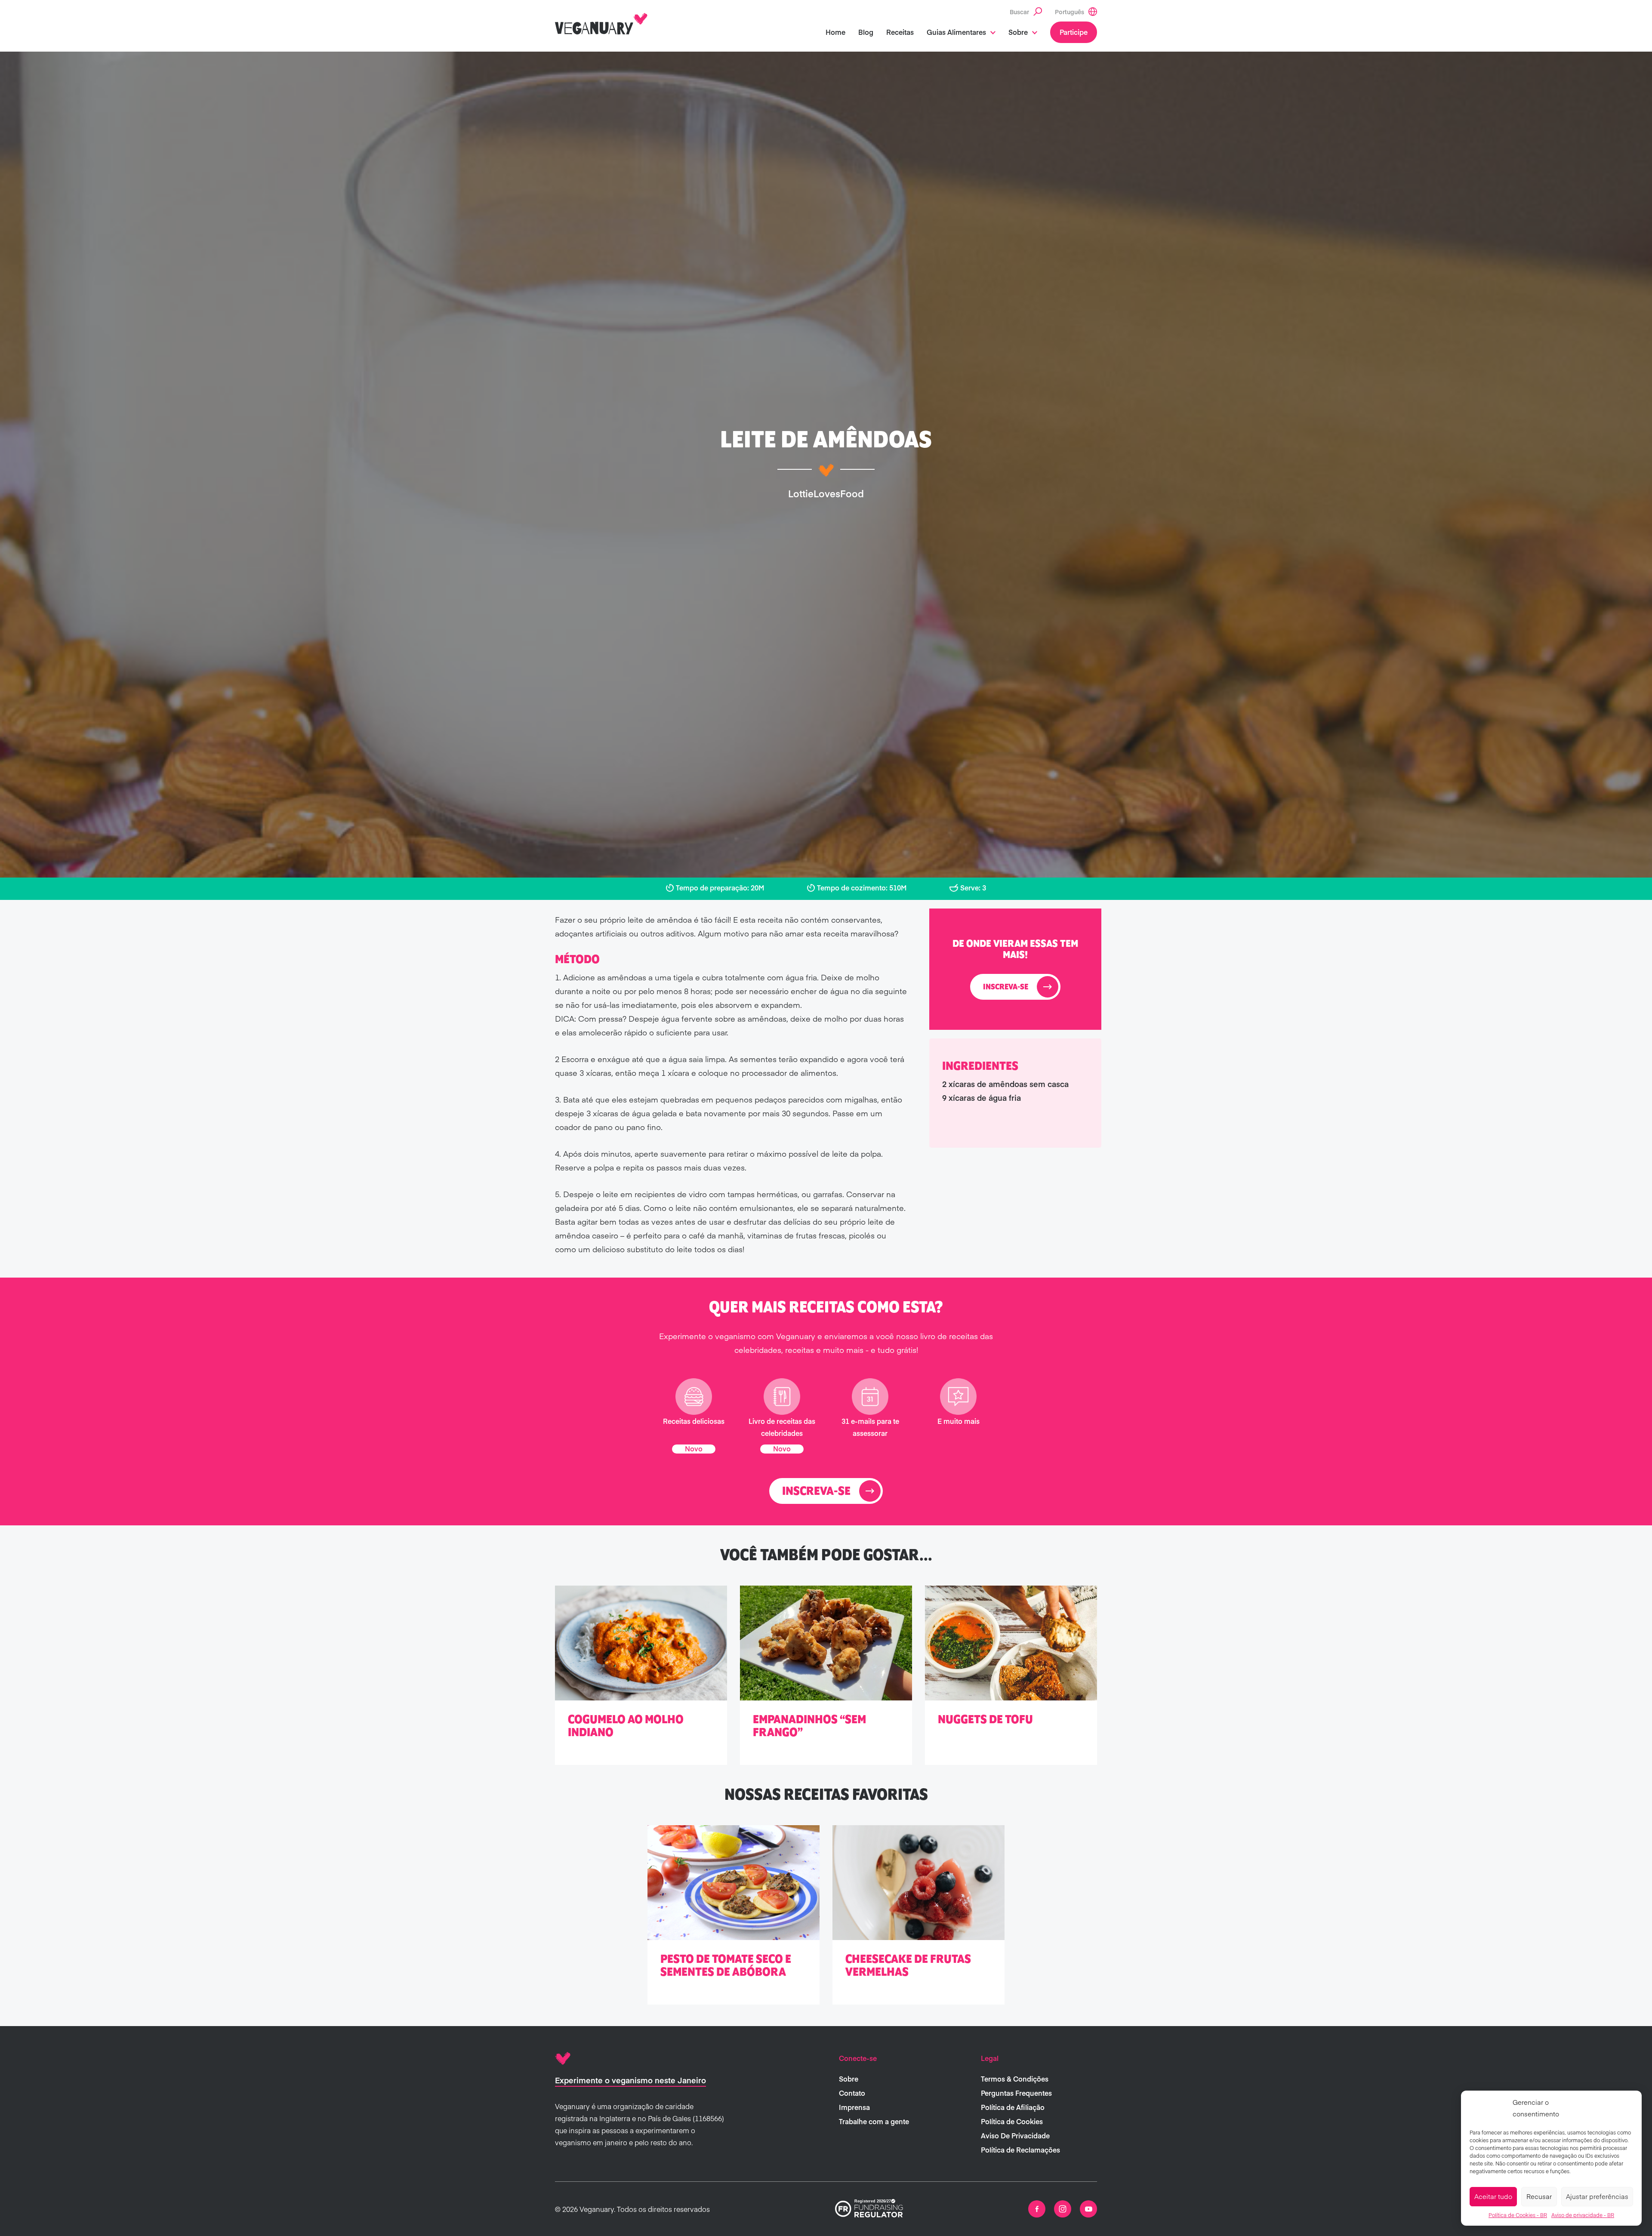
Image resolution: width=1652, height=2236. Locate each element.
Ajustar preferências (1597, 2196)
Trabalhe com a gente (874, 2121)
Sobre (1018, 32)
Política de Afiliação (1013, 2107)
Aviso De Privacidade (1015, 2135)
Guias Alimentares (956, 32)
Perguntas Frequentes (1016, 2093)
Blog (866, 32)
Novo (694, 1449)
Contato (852, 2093)
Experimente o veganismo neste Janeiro (630, 2080)
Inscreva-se (1006, 987)
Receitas (900, 32)
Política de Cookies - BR (1518, 2215)
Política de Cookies (1012, 2121)
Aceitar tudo (1493, 2196)
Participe (1074, 32)
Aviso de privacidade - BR (1583, 2215)
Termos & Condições (1015, 2079)
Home (835, 32)
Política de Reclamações (1020, 2150)
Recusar (1539, 2196)
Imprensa (854, 2107)
